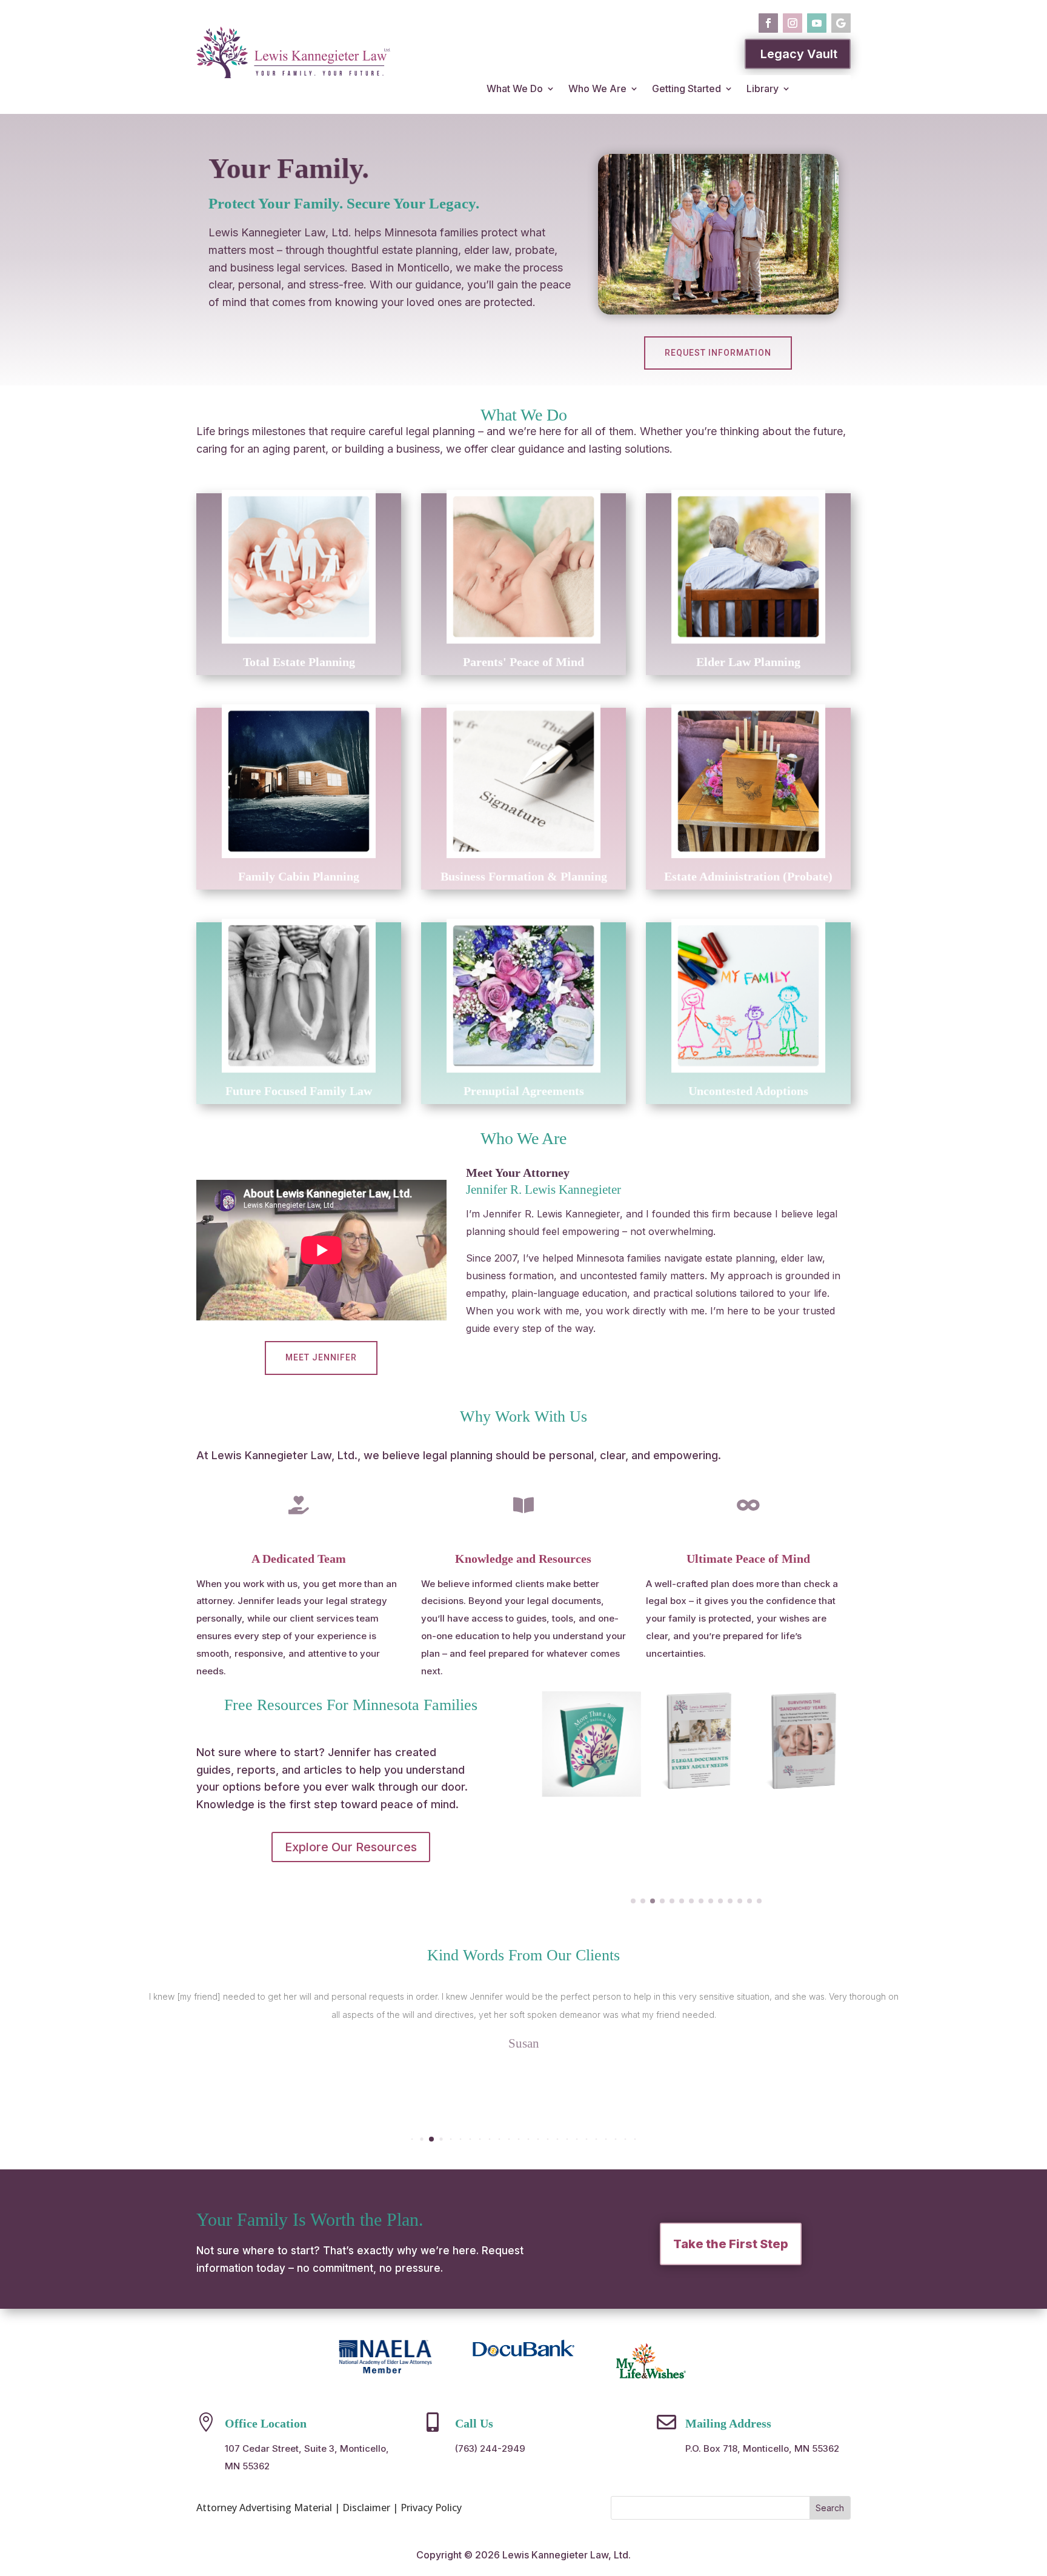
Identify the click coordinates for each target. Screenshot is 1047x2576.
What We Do (515, 88)
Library (763, 88)
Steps (782, 1847)
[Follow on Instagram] (793, 23)
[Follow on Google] (841, 23)
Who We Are (597, 88)
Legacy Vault (799, 54)
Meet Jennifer (321, 1357)
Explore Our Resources (351, 1847)
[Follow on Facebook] (768, 23)
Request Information (718, 353)
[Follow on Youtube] (817, 23)
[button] (633, 1901)
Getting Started (686, 88)
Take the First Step (731, 2244)
